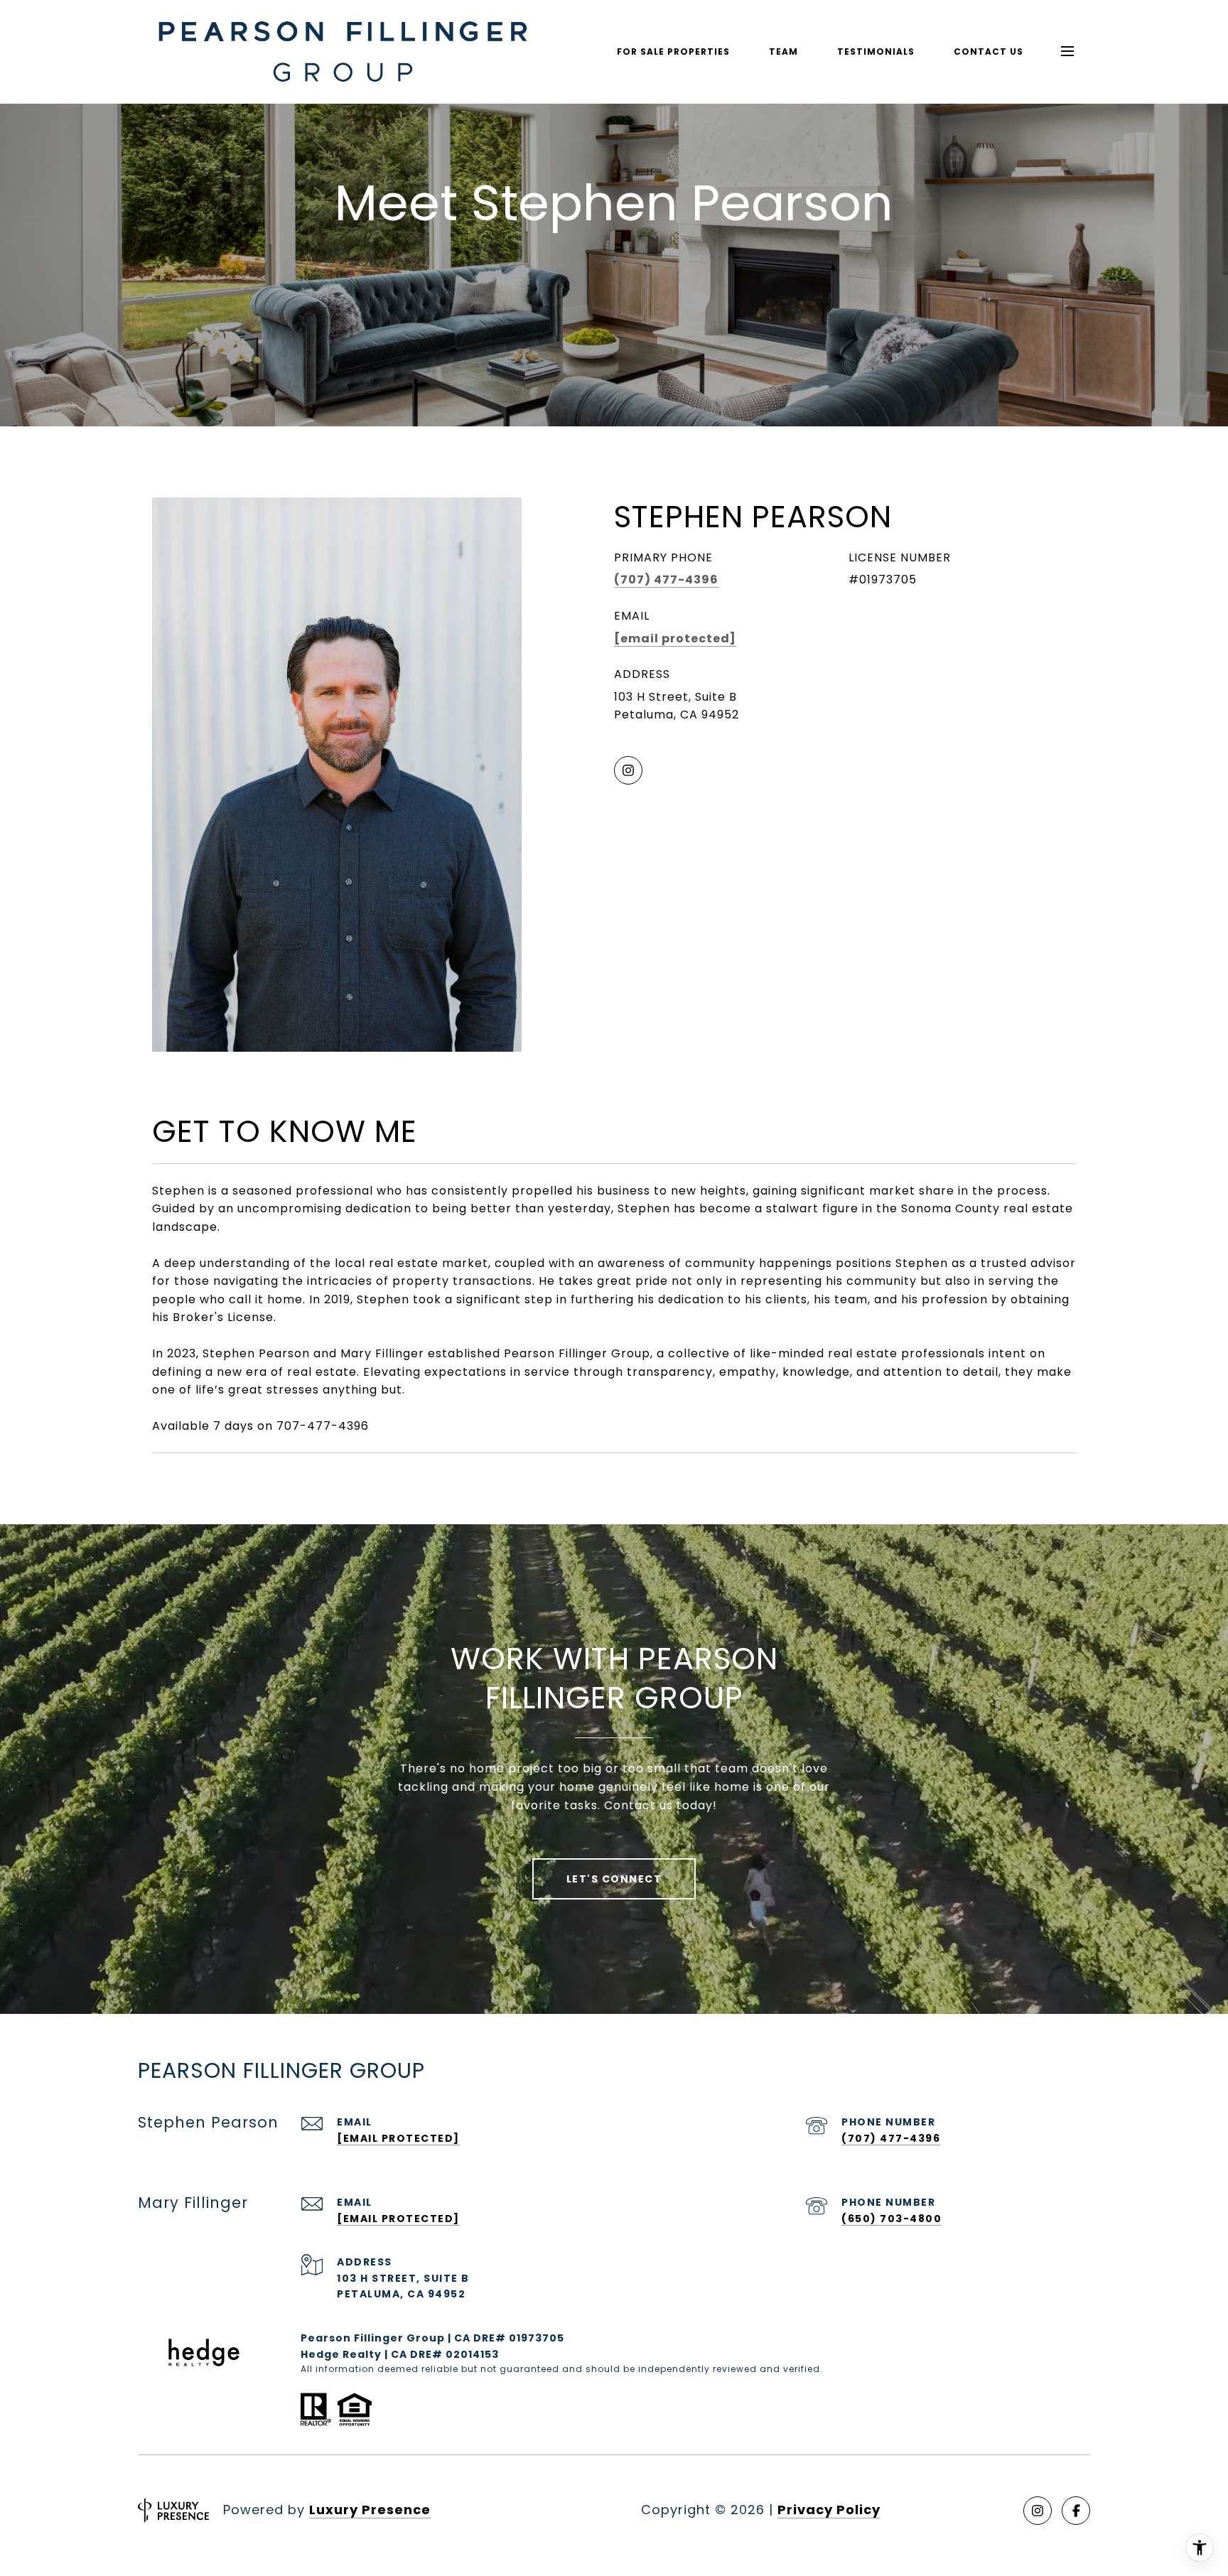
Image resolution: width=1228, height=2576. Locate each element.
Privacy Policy (829, 2510)
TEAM (783, 52)
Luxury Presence (370, 2510)
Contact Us (989, 52)
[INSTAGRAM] (628, 770)
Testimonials (876, 52)
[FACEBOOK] (1076, 2511)
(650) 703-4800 (892, 2219)
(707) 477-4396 (666, 580)
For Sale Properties (673, 52)
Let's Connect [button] (614, 1879)
